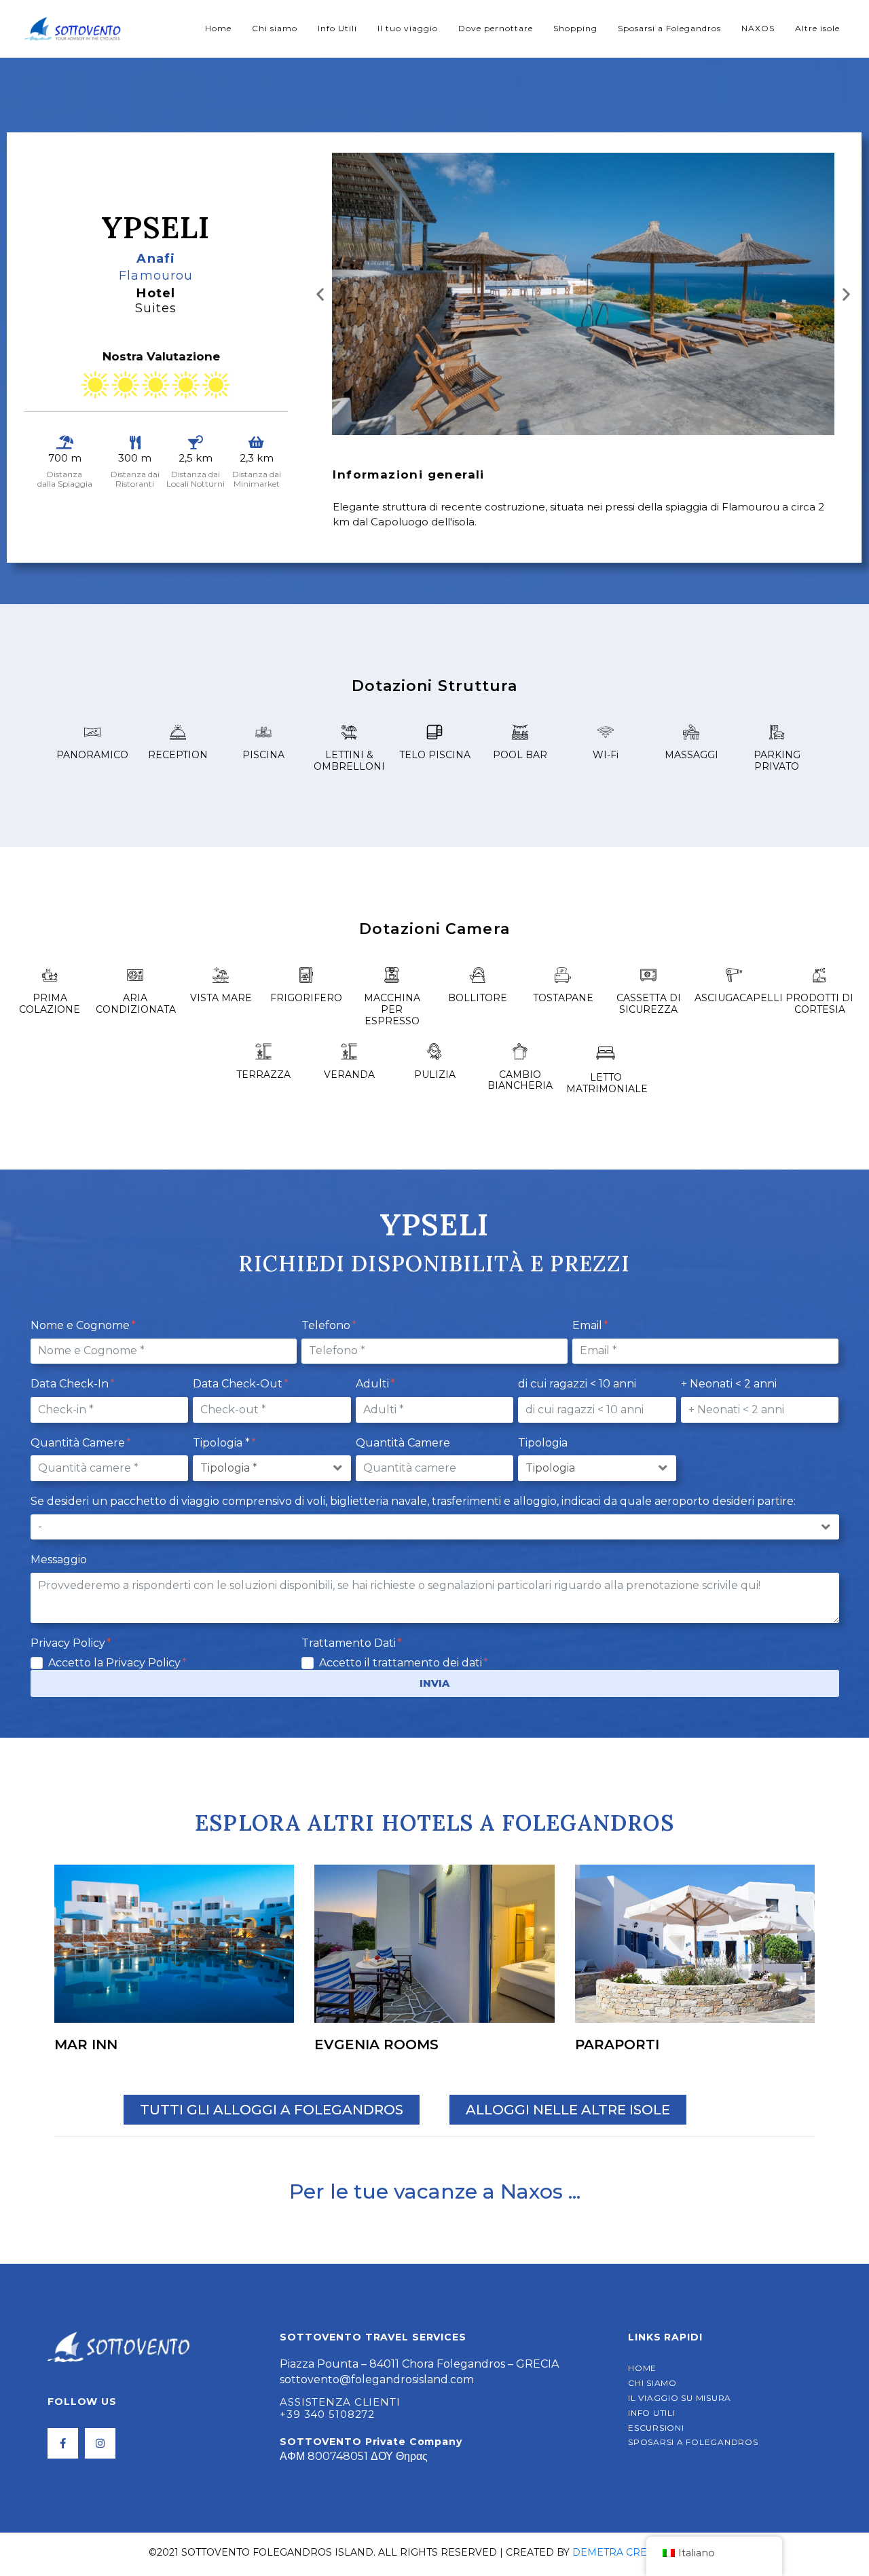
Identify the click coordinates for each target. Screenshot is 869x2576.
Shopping (575, 28)
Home (218, 28)
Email (589, 1325)
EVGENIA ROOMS (376, 2045)
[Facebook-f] (63, 2443)
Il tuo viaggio (408, 28)
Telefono (327, 1325)
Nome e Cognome (81, 1325)
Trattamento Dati (350, 1643)
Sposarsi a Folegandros (669, 28)
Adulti (374, 1384)
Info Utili (337, 28)
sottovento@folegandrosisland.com (377, 2379)
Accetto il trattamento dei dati (402, 1663)
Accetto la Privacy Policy (116, 1663)
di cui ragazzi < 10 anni (577, 1384)
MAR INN (86, 2045)
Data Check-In (71, 1384)
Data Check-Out (239, 1384)
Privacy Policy (69, 1643)
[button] (320, 294)
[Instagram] (100, 2443)
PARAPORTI (617, 2045)
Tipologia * (223, 1443)
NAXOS (758, 28)
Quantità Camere (79, 1443)
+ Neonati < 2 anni (729, 1384)
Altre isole (817, 28)
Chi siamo (275, 28)
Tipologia (543, 1443)
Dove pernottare (496, 28)
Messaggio (59, 1560)
